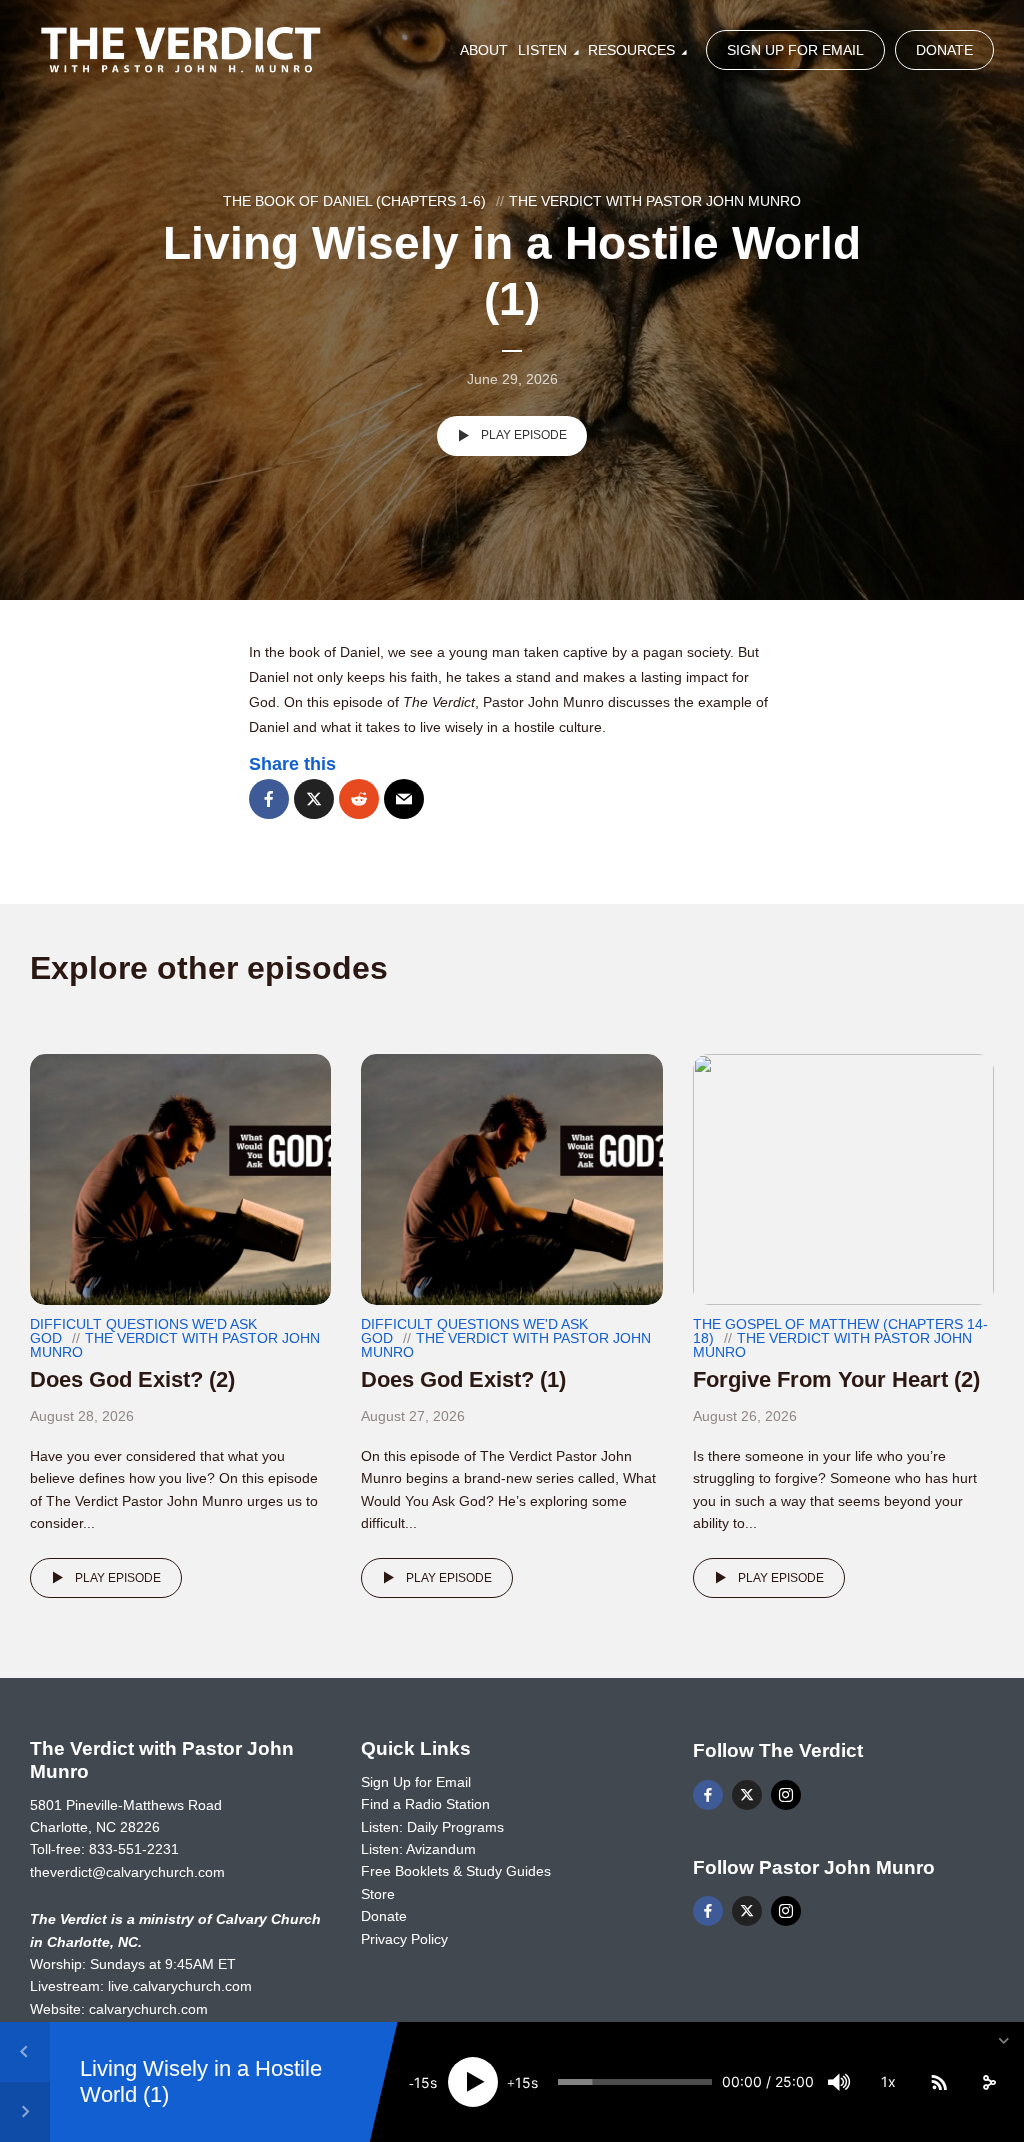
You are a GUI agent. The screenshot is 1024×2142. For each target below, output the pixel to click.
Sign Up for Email (795, 50)
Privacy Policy (404, 1939)
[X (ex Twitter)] (747, 1795)
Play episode (524, 435)
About (484, 50)
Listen (542, 50)
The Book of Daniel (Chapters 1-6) (354, 201)
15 (422, 2082)
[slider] (635, 2082)
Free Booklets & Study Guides (456, 1871)
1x (888, 2081)
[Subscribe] (939, 2082)
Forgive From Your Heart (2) (836, 1379)
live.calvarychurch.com (180, 1986)
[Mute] (839, 2082)
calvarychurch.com (148, 2009)
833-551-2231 (134, 1849)
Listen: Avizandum (418, 1849)
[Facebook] (708, 1795)
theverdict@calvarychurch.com (127, 1872)
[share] (989, 2082)
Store (378, 1894)
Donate (944, 50)
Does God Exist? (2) (132, 1379)
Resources (631, 50)
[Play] (473, 2082)
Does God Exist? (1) (463, 1379)
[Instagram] (786, 1795)
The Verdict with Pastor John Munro (655, 201)
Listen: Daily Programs (432, 1827)
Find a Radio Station (425, 1804)
